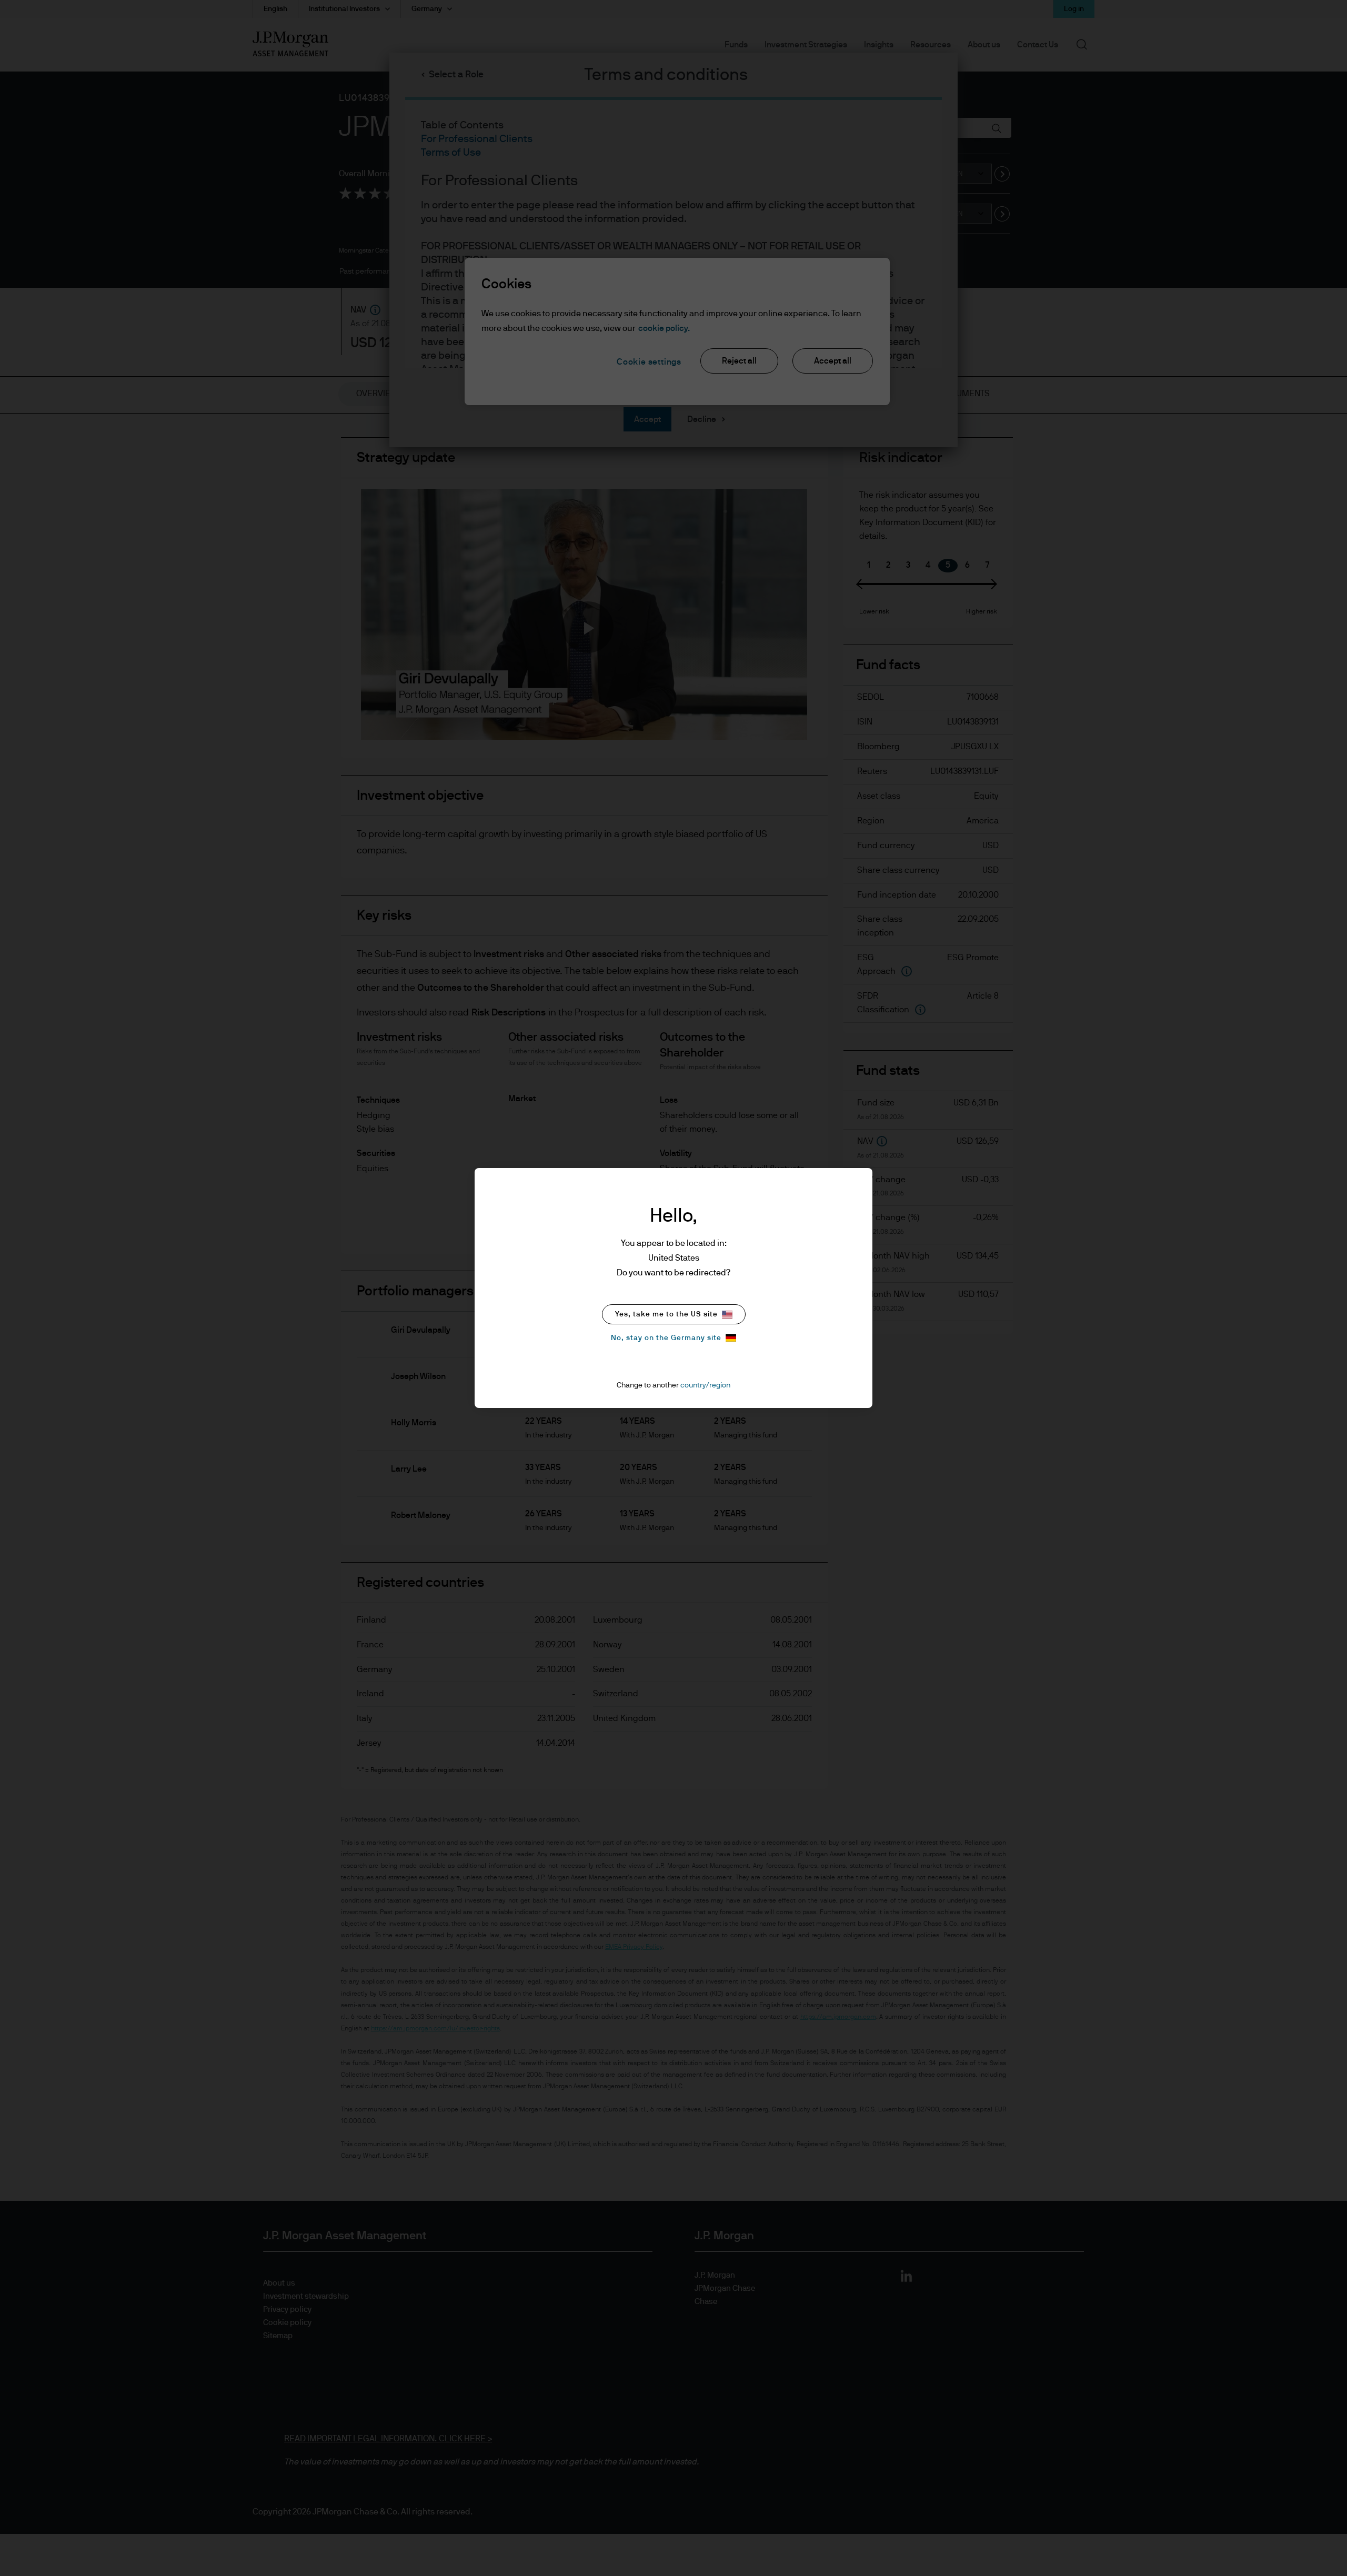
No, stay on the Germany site (666, 1338)
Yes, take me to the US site (666, 1314)
